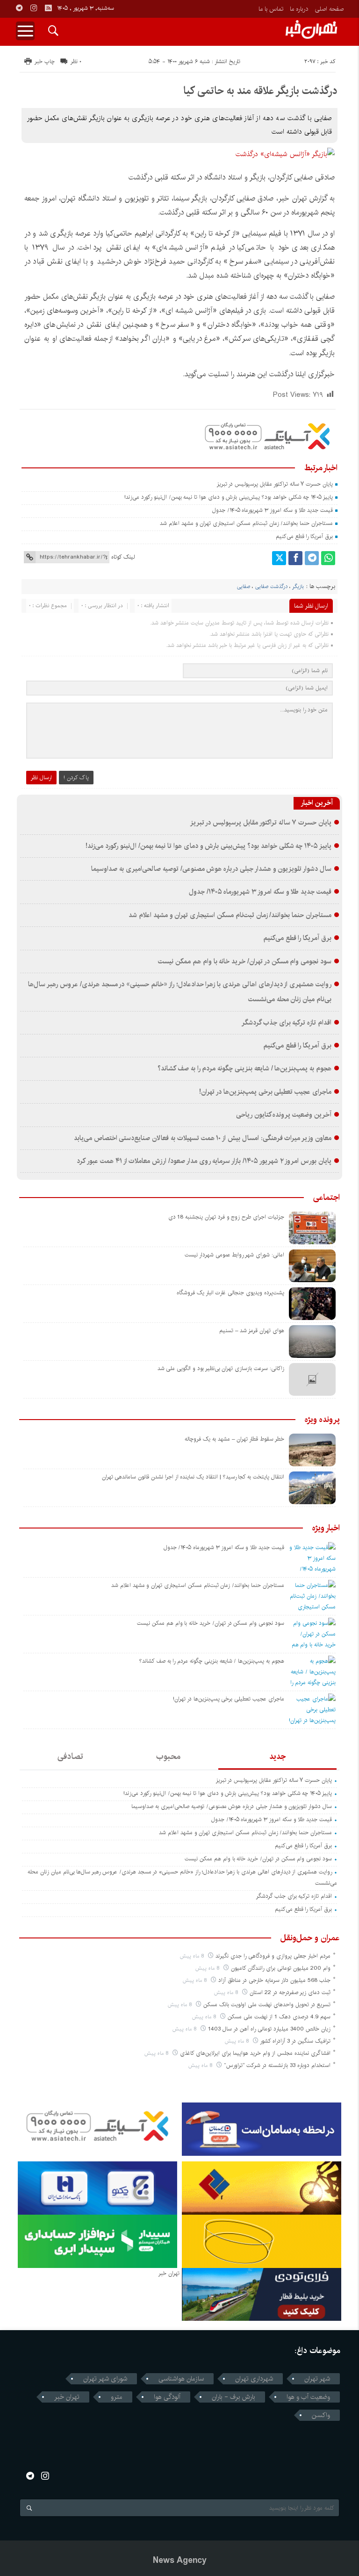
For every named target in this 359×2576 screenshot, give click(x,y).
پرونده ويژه (322, 1420)
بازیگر (298, 587)
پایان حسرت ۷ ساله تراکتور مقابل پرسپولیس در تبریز (275, 484)
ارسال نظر (41, 778)
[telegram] (19, 8)
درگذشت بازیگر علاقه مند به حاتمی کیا (260, 91)
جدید (277, 1757)
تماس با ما (271, 9)
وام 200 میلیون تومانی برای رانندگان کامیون (281, 1968)
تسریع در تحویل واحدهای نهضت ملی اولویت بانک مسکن (267, 2005)
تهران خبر (67, 2397)
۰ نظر (76, 61)
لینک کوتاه (123, 557)
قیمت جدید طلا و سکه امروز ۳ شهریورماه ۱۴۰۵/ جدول (273, 510)
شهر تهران (317, 2379)
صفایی (244, 587)
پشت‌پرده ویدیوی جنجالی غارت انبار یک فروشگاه (230, 1293)
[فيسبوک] (295, 558)
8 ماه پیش (193, 1956)
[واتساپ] (328, 558)
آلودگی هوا (167, 2397)
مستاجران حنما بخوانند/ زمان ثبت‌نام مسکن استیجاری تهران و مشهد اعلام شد (246, 523)
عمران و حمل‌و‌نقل (310, 1938)
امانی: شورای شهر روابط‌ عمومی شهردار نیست (234, 1255)
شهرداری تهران (254, 2379)
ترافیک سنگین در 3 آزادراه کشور (295, 2041)
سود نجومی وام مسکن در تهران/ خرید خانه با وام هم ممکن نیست (245, 962)
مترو (117, 2397)
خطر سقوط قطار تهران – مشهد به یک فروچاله (234, 1439)
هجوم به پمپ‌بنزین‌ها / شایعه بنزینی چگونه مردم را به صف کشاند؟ (244, 1069)
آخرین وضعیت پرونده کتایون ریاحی (284, 1115)
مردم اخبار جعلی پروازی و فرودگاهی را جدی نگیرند (273, 1956)
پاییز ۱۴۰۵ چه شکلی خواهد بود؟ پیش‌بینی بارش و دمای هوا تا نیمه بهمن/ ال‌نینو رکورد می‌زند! (229, 497)
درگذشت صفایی (271, 587)
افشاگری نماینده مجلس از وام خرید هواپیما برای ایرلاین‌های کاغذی (255, 2053)
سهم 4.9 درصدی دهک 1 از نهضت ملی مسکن (279, 2017)
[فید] (48, 8)
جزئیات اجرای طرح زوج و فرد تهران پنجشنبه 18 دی (226, 1217)
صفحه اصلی (329, 9)
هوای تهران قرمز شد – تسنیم (252, 1331)
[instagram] (34, 8)
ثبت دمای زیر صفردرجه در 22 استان (290, 1992)
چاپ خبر (45, 61)
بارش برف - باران (233, 2397)
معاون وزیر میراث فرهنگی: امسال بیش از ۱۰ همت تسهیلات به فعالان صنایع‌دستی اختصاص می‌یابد (203, 1138)
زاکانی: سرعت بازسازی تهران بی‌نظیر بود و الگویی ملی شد (221, 1368)
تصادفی (70, 1757)
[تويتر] (279, 558)
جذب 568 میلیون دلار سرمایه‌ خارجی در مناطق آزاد (274, 1980)
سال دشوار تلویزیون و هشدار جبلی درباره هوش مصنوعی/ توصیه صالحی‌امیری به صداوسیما (211, 869)
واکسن (321, 2415)
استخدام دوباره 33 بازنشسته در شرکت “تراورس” (277, 2065)
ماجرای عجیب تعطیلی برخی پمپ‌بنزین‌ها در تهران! (265, 1092)
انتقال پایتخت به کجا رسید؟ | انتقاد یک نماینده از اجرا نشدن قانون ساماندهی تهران (193, 1477)
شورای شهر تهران (105, 2379)
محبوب (168, 1757)
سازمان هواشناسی (181, 2379)
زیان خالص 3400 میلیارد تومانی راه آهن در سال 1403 (269, 2029)
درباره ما (299, 9)
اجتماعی (327, 1198)
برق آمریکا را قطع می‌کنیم (304, 536)
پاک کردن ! (76, 778)
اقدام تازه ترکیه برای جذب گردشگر (286, 1023)
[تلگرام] (312, 558)
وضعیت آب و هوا (308, 2397)
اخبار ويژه (326, 1528)
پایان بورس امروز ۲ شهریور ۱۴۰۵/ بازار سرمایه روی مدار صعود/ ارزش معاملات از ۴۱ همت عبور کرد (204, 1161)
